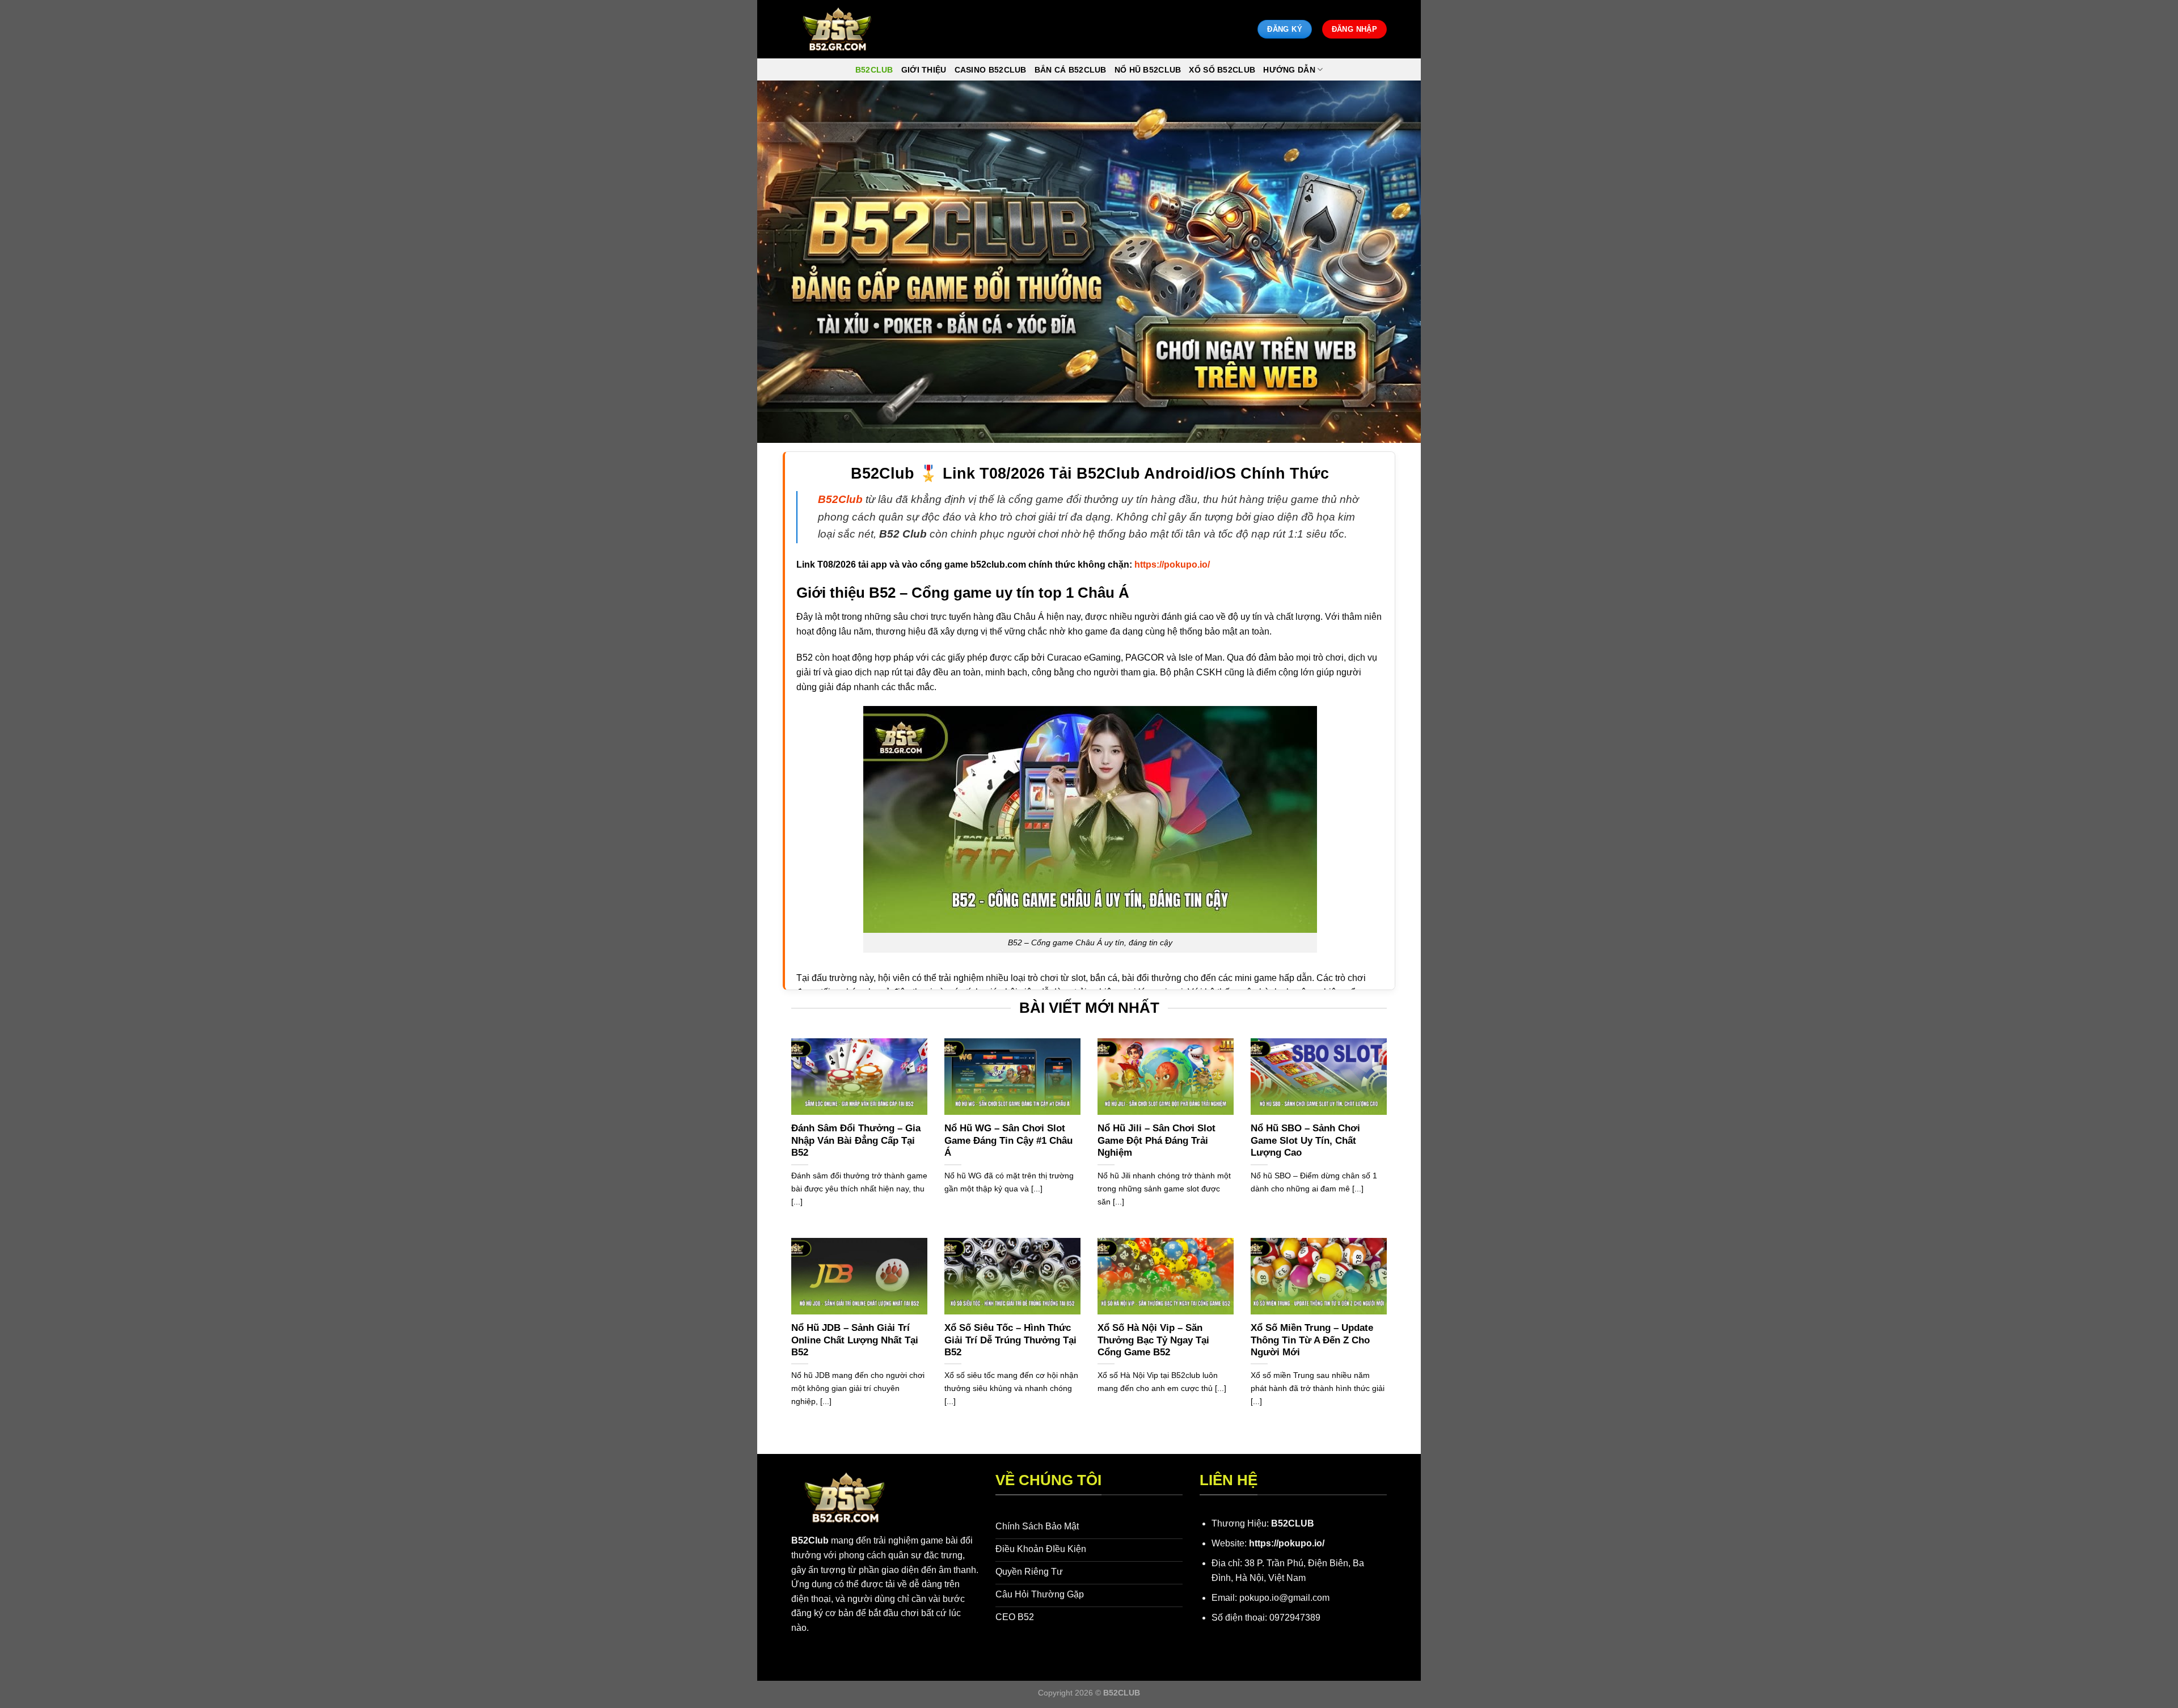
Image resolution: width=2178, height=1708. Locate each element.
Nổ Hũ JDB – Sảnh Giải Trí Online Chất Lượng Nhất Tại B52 (855, 1340)
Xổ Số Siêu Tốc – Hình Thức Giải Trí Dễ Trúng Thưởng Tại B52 (1010, 1340)
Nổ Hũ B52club (1148, 70)
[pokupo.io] (837, 29)
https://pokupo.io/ (1287, 1543)
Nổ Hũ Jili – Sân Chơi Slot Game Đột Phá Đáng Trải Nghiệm (1156, 1140)
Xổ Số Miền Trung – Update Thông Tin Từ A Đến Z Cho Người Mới (1312, 1340)
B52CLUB (1293, 1523)
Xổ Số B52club (1222, 70)
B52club (874, 70)
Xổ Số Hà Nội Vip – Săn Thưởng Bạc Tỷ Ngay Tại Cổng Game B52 (1153, 1340)
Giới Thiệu (924, 70)
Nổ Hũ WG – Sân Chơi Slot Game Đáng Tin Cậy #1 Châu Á (1008, 1140)
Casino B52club (991, 70)
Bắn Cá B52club (1071, 70)
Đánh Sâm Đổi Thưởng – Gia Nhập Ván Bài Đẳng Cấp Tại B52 (856, 1140)
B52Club (810, 1540)
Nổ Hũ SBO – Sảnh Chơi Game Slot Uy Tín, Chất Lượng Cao (1305, 1140)
